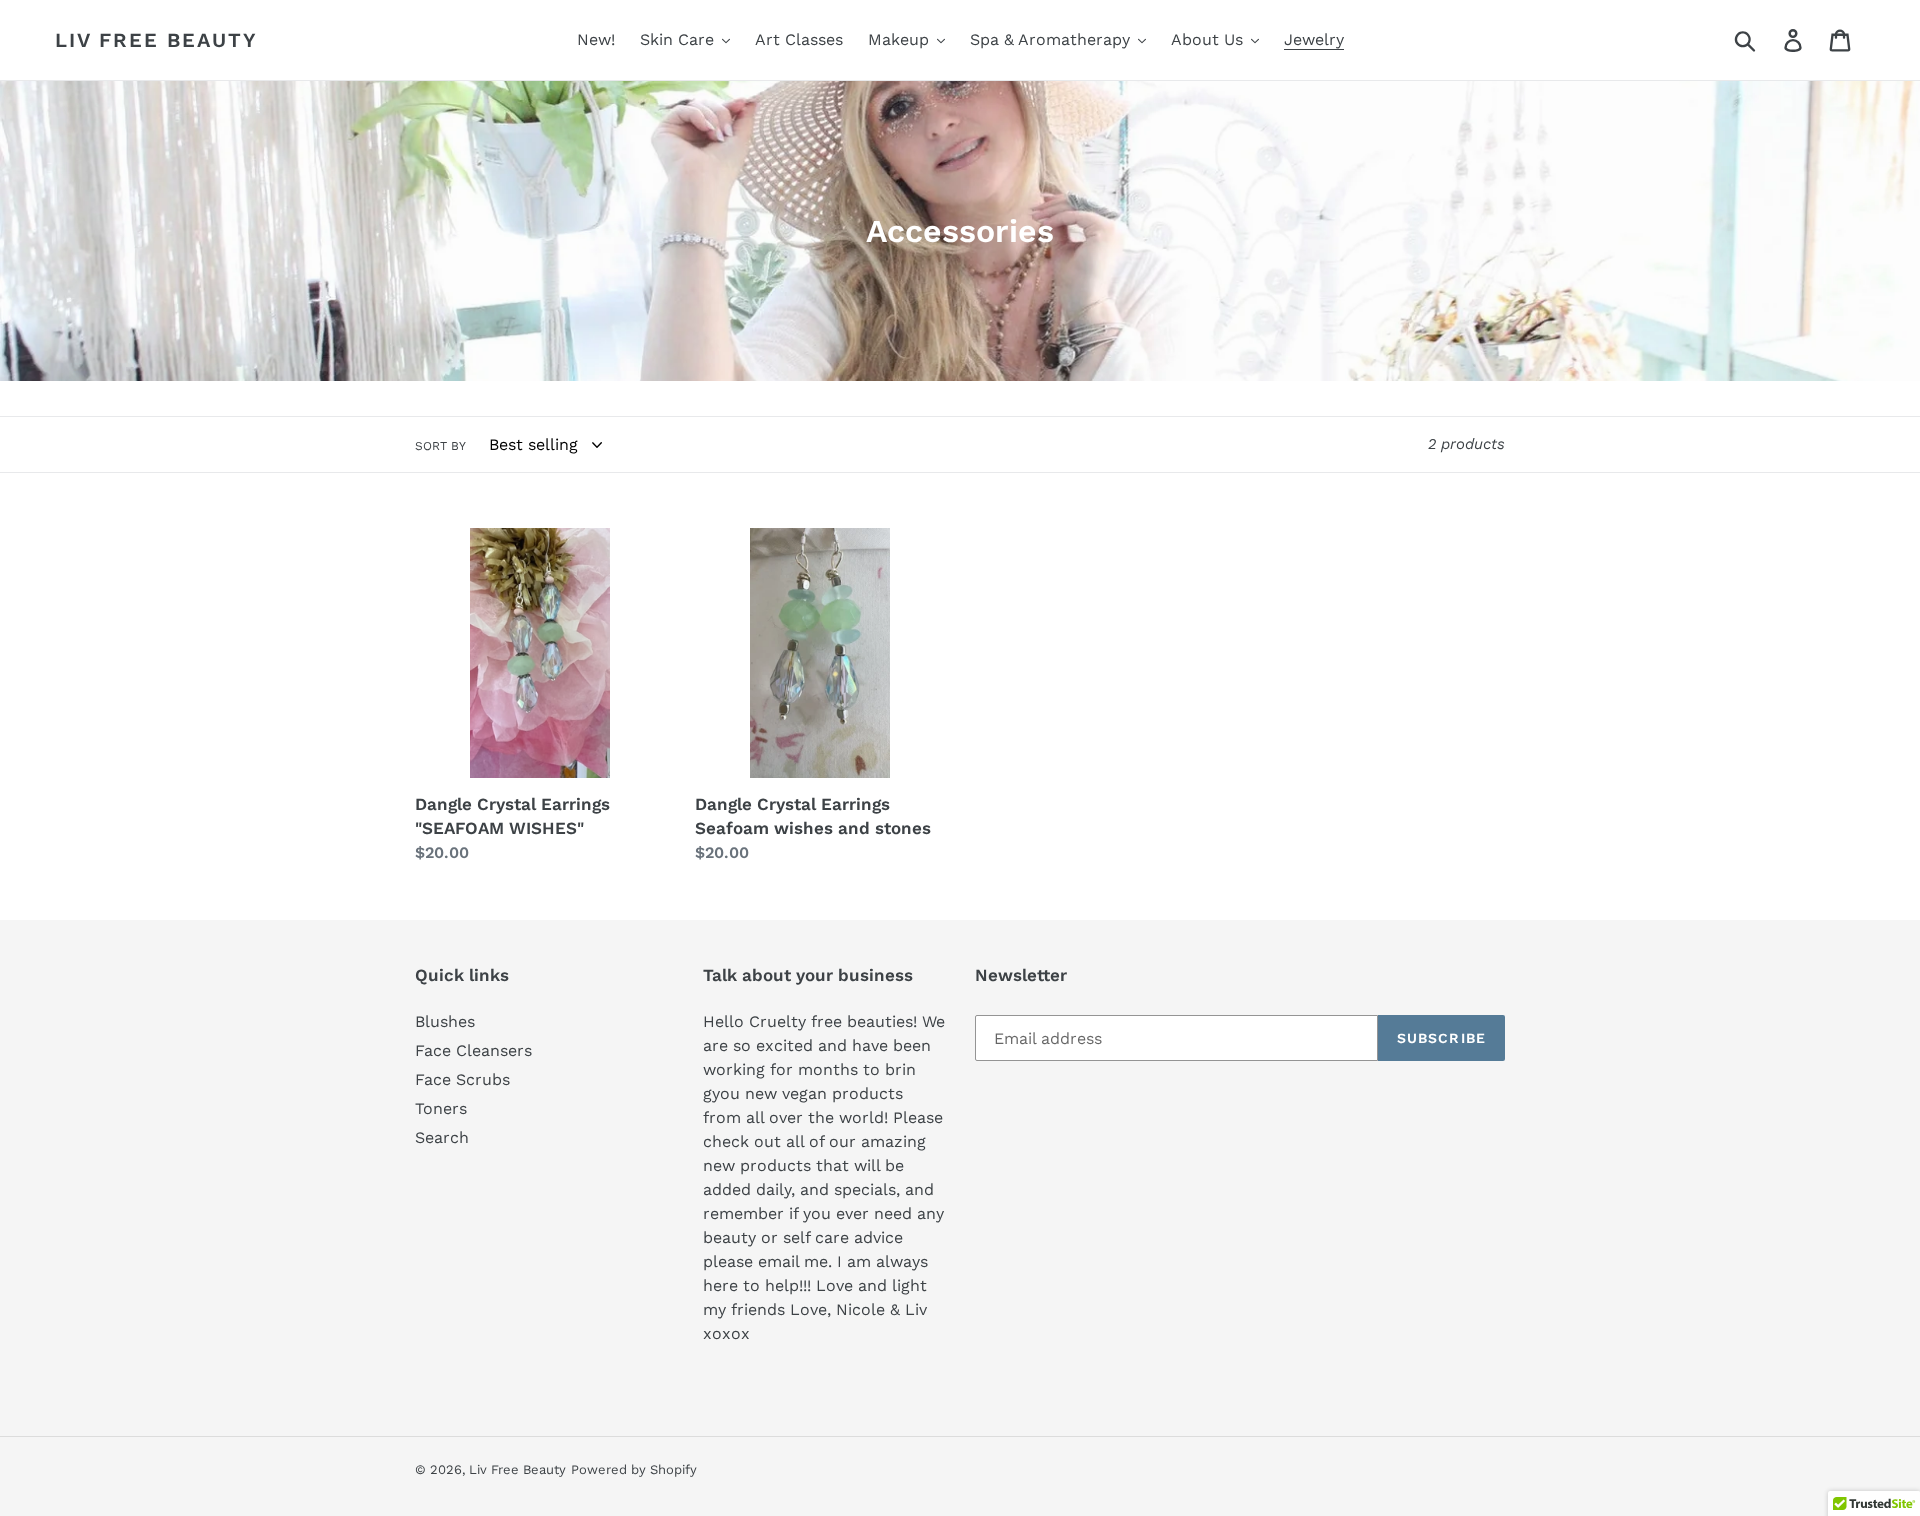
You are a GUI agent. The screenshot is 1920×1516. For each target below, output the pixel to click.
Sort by (440, 446)
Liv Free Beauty (156, 40)
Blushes (445, 1021)
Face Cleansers (473, 1050)
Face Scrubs (462, 1079)
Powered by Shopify (634, 1469)
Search (442, 1137)
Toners (441, 1108)
